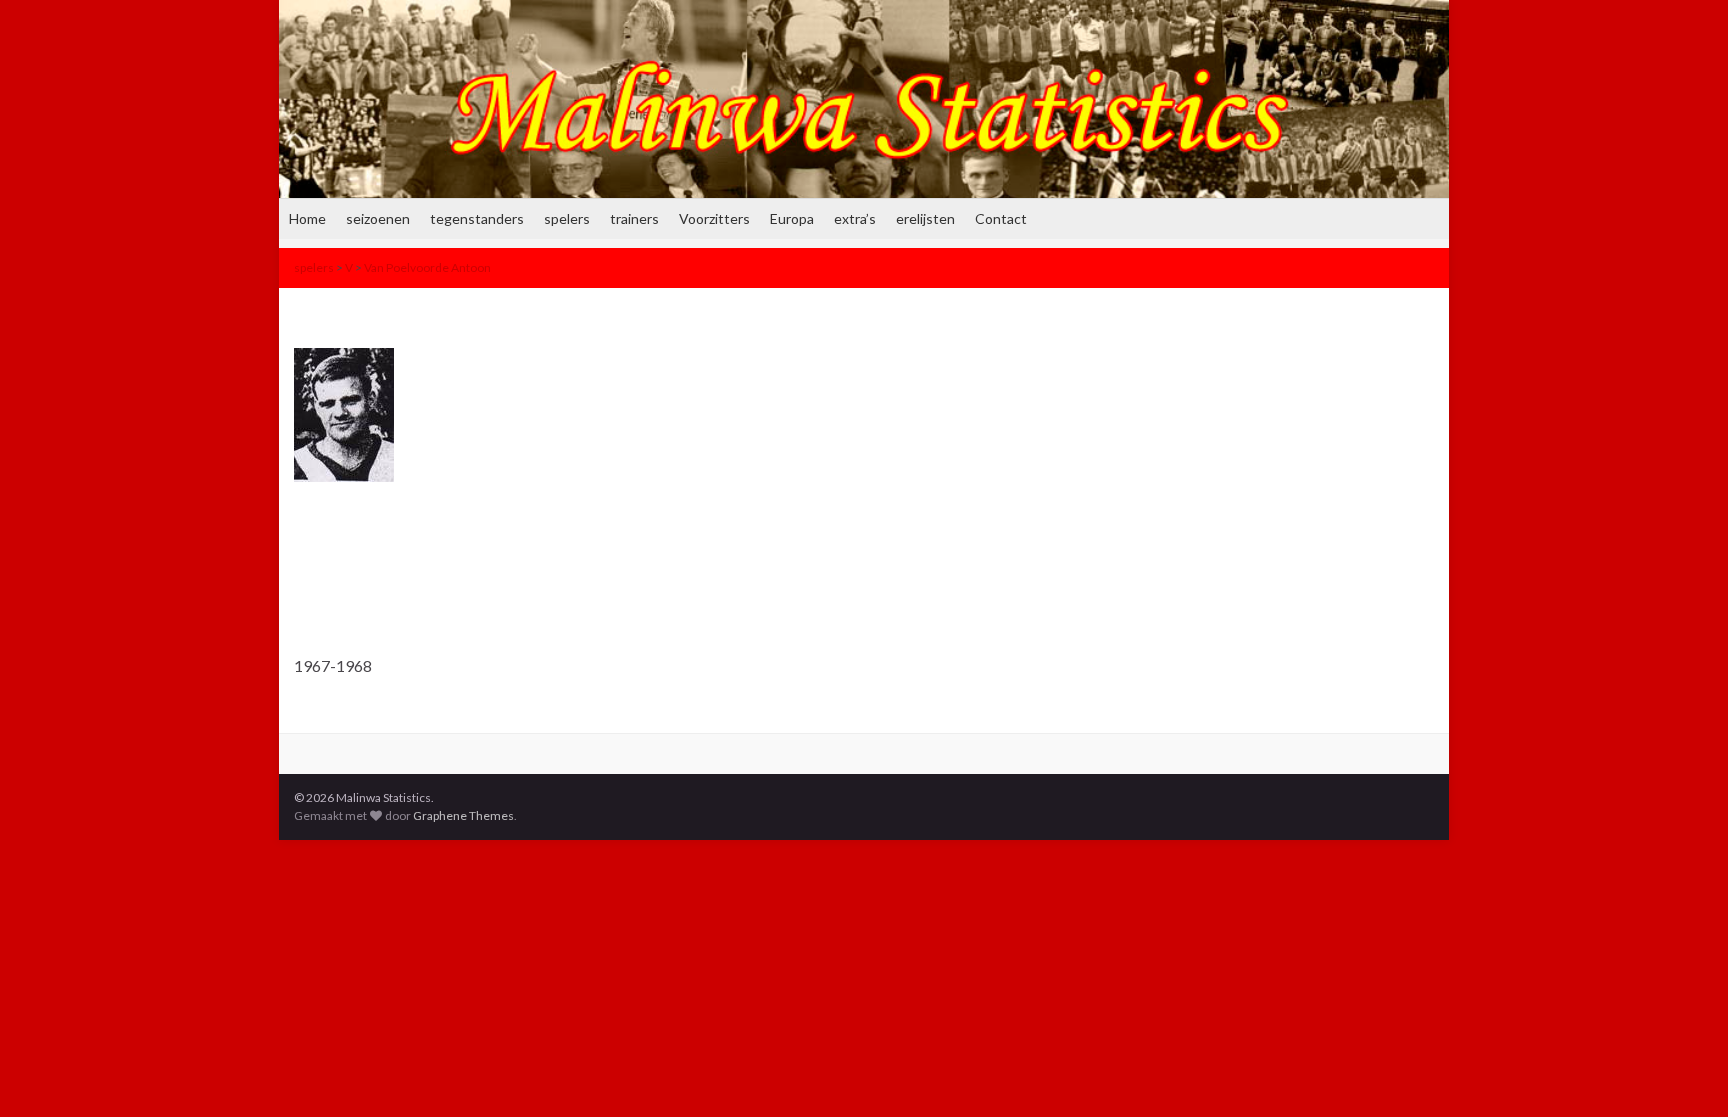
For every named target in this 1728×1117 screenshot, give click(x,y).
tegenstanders (477, 218)
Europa (792, 218)
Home (307, 218)
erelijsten (925, 218)
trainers (634, 218)
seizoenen (378, 218)
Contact (1001, 218)
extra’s (855, 218)
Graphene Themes (463, 815)
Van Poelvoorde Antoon (427, 267)
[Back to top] (1683, 1072)
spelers (567, 218)
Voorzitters (714, 218)
